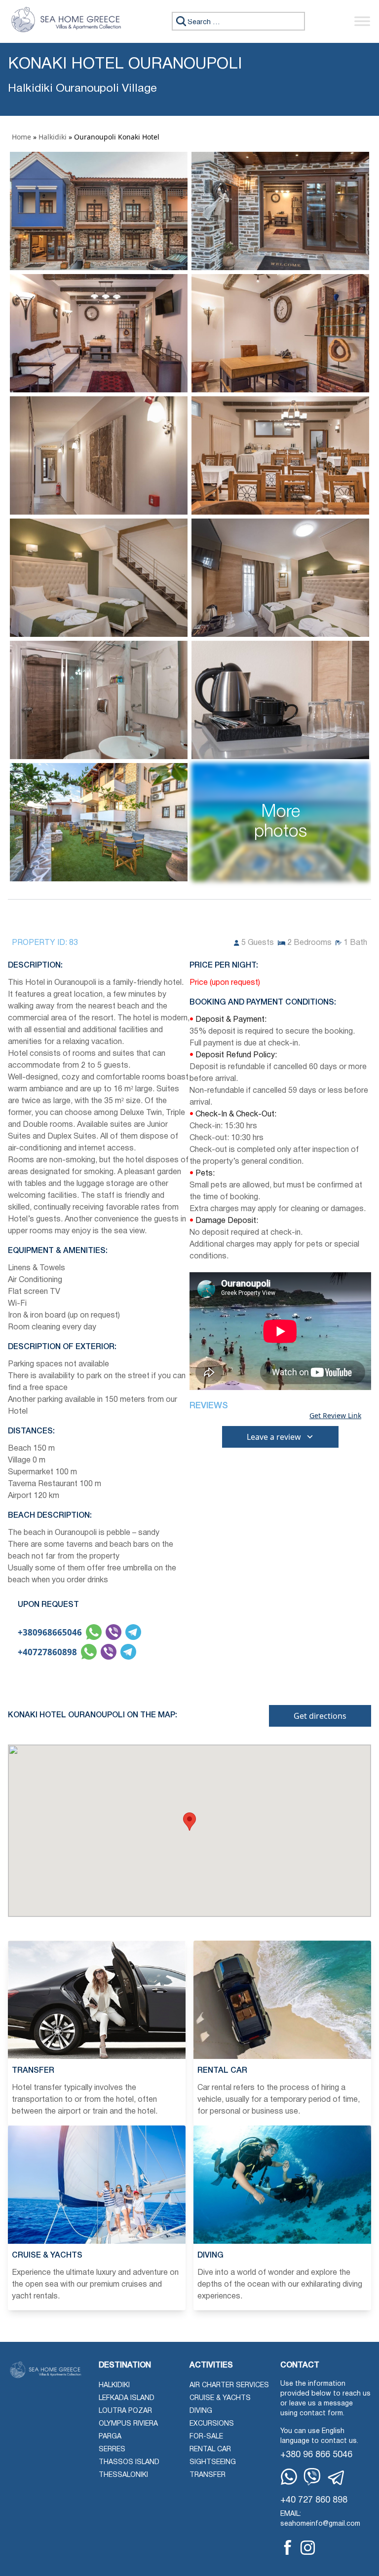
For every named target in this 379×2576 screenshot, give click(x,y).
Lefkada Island (127, 2398)
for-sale (206, 2437)
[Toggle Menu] (362, 21)
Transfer (208, 2475)
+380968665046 (50, 1632)
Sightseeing (213, 2462)
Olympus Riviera (128, 2424)
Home (21, 137)
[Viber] (312, 2477)
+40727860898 (47, 1652)
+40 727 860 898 (314, 2500)
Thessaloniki (123, 2475)
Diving (201, 2411)
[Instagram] (308, 2548)
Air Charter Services (229, 2385)
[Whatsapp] (289, 2477)
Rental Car (210, 2450)
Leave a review (274, 1437)
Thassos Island (129, 2462)
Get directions (320, 1716)
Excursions (212, 2424)
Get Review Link (335, 1416)
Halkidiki (53, 137)
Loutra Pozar (125, 2411)
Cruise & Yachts (220, 2398)
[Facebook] (288, 2547)
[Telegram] (337, 2478)
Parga (110, 2437)
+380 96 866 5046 (316, 2455)
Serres (112, 2450)
